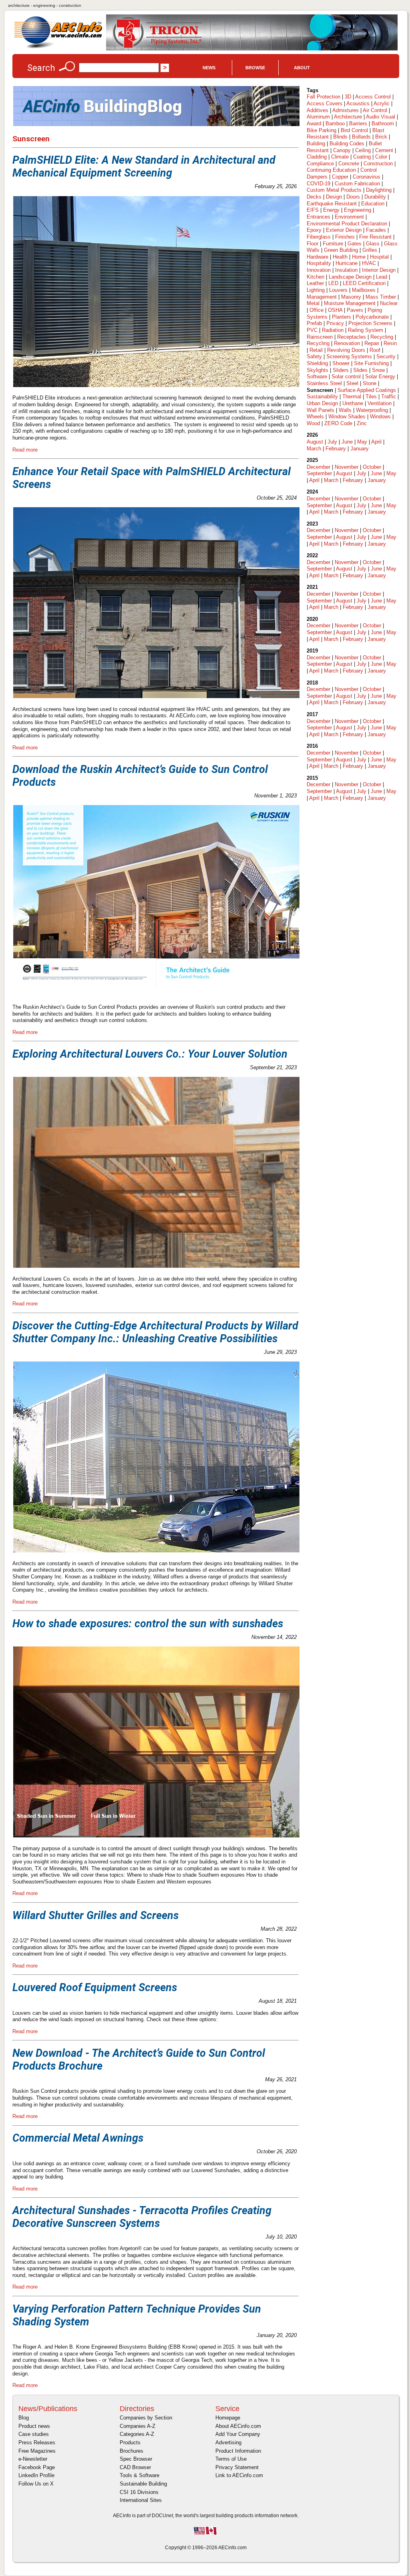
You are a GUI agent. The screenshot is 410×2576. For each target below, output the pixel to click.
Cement (384, 150)
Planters (342, 317)
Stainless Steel (324, 383)
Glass (373, 244)
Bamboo (335, 123)
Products (130, 2442)
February (336, 449)
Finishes (345, 237)
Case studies (34, 2434)
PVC (312, 330)
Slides (360, 370)
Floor (313, 244)
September (319, 473)
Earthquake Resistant (332, 204)
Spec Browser (136, 2459)
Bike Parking (322, 130)
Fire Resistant (375, 237)
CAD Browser (135, 2467)
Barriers (358, 123)
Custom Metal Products (334, 190)
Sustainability (322, 397)
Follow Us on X (36, 2484)
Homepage (228, 2418)
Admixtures (346, 110)
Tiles (371, 397)
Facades (376, 230)
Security (386, 356)
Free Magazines (37, 2451)
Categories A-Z (137, 2434)
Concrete (349, 164)
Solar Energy (380, 376)
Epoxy (314, 230)
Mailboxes (364, 290)
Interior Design (379, 270)
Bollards (361, 137)
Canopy (342, 150)
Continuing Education (331, 170)
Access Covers (325, 103)
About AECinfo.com (238, 2426)
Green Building (341, 250)
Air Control (375, 110)
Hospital (379, 257)
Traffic (389, 397)
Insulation (346, 270)
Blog (24, 2418)
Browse (255, 68)
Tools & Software (140, 2475)
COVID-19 (319, 184)
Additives (318, 110)
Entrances (319, 217)
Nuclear (389, 303)
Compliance (320, 164)
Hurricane (347, 263)
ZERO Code (338, 423)
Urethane (353, 403)
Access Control (373, 97)
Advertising (228, 2442)
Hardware (318, 257)
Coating (362, 157)
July (332, 442)
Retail (316, 350)
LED (333, 283)
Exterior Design (344, 230)
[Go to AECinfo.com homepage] (58, 47)
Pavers (355, 310)
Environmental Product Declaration (347, 224)
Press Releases (37, 2442)
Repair (372, 343)
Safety (314, 356)
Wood (313, 423)
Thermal (352, 397)
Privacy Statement (237, 2467)
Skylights (318, 370)
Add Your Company (238, 2434)
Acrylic (382, 103)
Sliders (341, 370)
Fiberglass (319, 237)
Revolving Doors (346, 350)
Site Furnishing (371, 363)
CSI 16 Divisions (139, 2492)
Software (317, 376)
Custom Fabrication (357, 184)
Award (314, 123)
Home (359, 257)
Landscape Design (350, 277)
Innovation (319, 270)
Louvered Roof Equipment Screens (95, 1988)
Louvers (338, 290)
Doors (353, 197)
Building (316, 144)
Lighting (316, 290)
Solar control (346, 376)
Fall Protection (324, 97)
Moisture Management (350, 303)
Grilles (370, 250)
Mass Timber (381, 297)
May (362, 442)
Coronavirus (367, 177)
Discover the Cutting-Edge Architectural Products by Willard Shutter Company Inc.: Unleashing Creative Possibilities (155, 1332)
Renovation (347, 343)
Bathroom (383, 123)
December (319, 467)
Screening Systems (349, 356)
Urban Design (322, 403)
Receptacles (352, 337)
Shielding (317, 363)
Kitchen (316, 277)
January (360, 449)
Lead (382, 277)
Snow (378, 370)
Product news (34, 2426)
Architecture (348, 117)
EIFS (313, 210)
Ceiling (363, 150)
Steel (352, 383)
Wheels (315, 417)
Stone (370, 383)
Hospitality (319, 263)
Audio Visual (381, 117)
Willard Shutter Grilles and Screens (95, 1915)
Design (334, 197)
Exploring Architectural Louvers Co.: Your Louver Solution (150, 1054)
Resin (390, 343)
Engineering (358, 210)
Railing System (366, 330)
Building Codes (347, 144)
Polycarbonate (372, 317)
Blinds (340, 137)
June (347, 442)
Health (340, 257)
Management (322, 297)
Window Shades (347, 417)
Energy (331, 210)
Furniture (333, 244)
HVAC (369, 263)
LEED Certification (364, 283)
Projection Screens (370, 323)
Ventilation (380, 403)
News (209, 68)
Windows (380, 417)
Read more (25, 450)
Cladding (317, 157)
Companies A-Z (138, 2426)
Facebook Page (37, 2467)
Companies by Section (146, 2418)
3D (348, 97)
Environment (349, 217)
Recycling (382, 337)
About (302, 68)
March (314, 449)
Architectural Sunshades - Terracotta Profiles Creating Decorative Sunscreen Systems (142, 2217)
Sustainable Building (143, 2484)
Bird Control (354, 130)
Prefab (314, 323)
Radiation (333, 330)
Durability (375, 197)
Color (381, 157)
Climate (340, 157)
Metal (313, 303)
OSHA (335, 310)
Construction (378, 164)
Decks (314, 197)
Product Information (238, 2451)
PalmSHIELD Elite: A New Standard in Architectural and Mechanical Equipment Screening (144, 167)
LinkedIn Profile (36, 2475)
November (347, 467)
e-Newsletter (33, 2459)
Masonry (351, 297)
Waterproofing (372, 410)
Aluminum (318, 117)
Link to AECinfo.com (239, 2475)
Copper (340, 177)
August (315, 442)
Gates (355, 244)
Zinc (362, 423)
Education (373, 204)
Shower (341, 363)
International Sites (141, 2500)
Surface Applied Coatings (367, 390)
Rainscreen (320, 337)
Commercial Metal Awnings (78, 2138)
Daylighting (379, 190)
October (372, 467)
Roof (375, 350)
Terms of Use (231, 2459)
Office (317, 310)
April (376, 442)
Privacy (335, 323)
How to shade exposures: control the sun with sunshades (148, 1624)
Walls (345, 410)
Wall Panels (321, 410)
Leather (315, 283)
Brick (381, 137)
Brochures (132, 2451)
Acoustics (358, 103)
